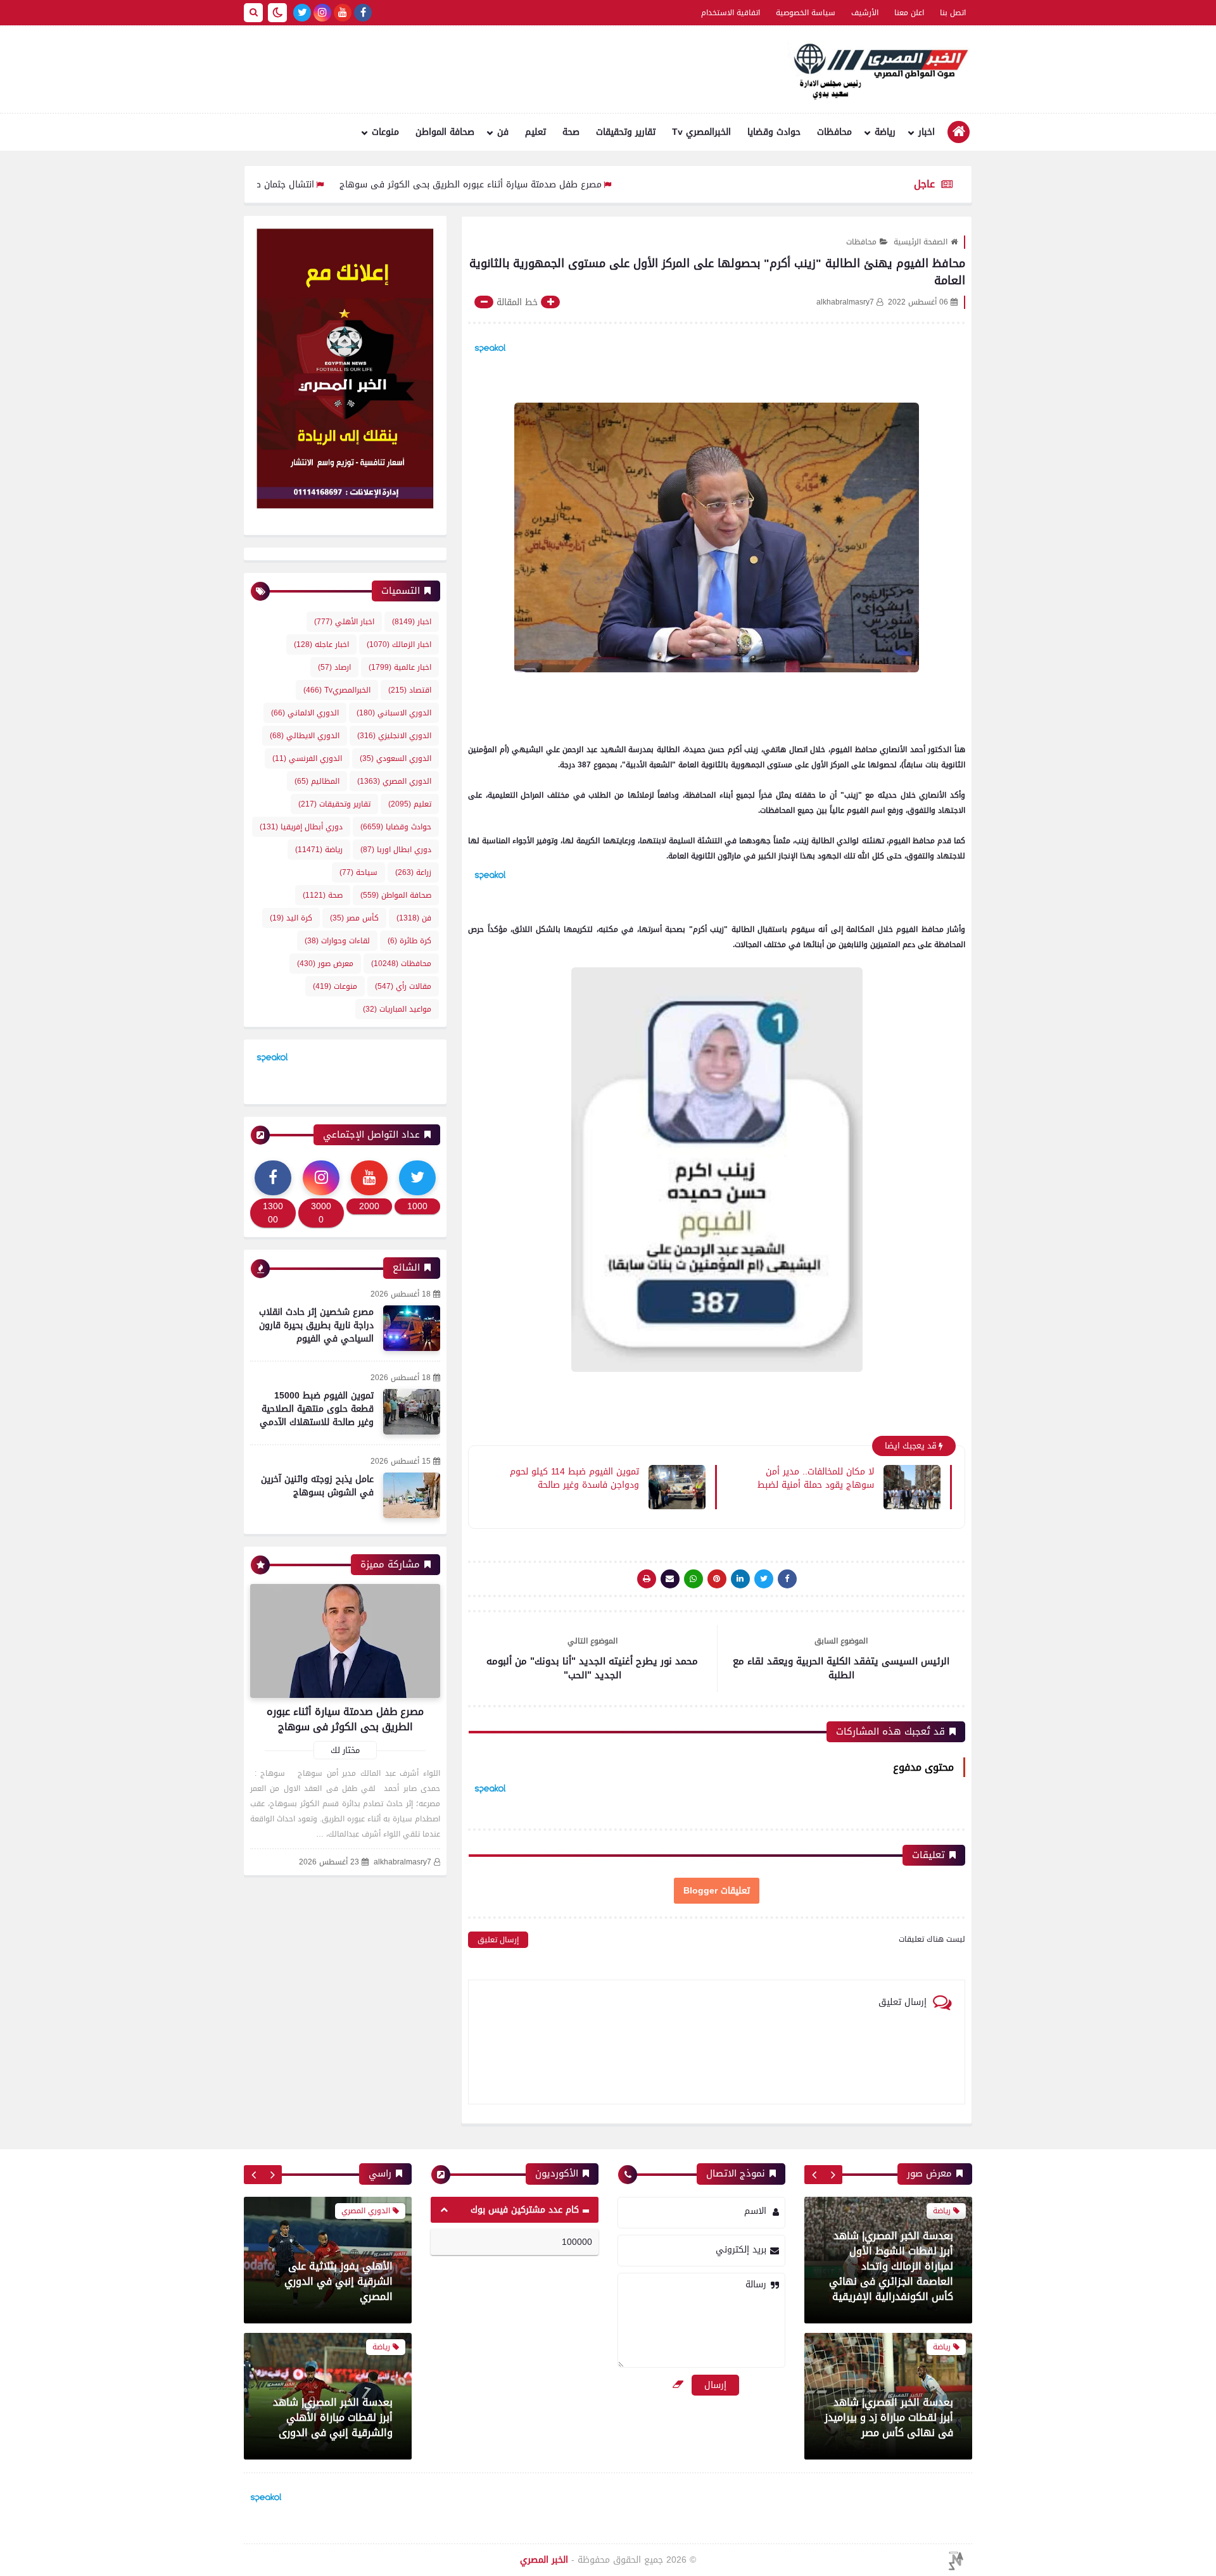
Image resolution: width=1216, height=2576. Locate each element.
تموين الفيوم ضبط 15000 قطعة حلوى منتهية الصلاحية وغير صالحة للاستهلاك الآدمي (317, 1409)
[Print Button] (647, 1579)
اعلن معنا (909, 13)
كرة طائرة (409, 941)
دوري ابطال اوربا (396, 850)
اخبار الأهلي (344, 622)
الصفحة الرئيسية (921, 242)
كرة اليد (291, 918)
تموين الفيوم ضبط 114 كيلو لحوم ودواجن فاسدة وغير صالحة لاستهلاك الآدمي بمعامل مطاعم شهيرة (574, 1478)
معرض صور (325, 964)
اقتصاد (410, 690)
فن (503, 132)
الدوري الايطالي (305, 736)
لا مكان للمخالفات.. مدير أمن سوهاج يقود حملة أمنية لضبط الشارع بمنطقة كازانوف (816, 1478)
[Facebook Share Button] (787, 1579)
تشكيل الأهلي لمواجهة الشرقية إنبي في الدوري (339, 2450)
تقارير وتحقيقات (626, 132)
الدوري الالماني (305, 713)
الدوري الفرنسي (307, 758)
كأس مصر (354, 918)
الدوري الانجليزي (394, 736)
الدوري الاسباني (394, 713)
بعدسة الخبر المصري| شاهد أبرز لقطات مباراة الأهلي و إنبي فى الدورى (893, 2417)
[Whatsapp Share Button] (693, 1579)
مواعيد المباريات (397, 1009)
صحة (571, 132)
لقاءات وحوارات (337, 941)
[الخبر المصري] (877, 70)
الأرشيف (865, 13)
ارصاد (334, 667)
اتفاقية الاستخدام (731, 13)
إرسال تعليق (498, 1940)
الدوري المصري (394, 781)
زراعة (413, 872)
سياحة (358, 872)
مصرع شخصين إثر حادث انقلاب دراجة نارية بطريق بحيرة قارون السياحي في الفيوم (316, 1325)
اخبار (927, 132)
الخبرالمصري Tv (701, 132)
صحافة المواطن (445, 132)
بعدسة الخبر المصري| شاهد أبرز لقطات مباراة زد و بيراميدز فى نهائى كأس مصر (889, 2281)
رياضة (885, 132)
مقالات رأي (403, 986)
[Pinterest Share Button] (740, 1579)
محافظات (834, 132)
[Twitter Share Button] (764, 1579)
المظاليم (317, 781)
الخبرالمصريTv (337, 690)
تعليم (535, 132)
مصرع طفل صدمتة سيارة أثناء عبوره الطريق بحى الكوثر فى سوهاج (556, 185)
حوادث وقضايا (774, 132)
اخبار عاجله (321, 644)
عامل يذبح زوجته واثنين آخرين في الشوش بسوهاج (317, 1486)
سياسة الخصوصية (806, 13)
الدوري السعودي (396, 758)
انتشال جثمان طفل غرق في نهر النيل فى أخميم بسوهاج (289, 185)
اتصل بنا (953, 13)
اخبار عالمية (400, 667)
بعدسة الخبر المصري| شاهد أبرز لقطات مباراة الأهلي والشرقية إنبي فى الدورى (333, 2307)
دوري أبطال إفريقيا (301, 827)
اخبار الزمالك (399, 644)
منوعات (385, 132)
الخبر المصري (544, 2560)
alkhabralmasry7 (402, 1862)
